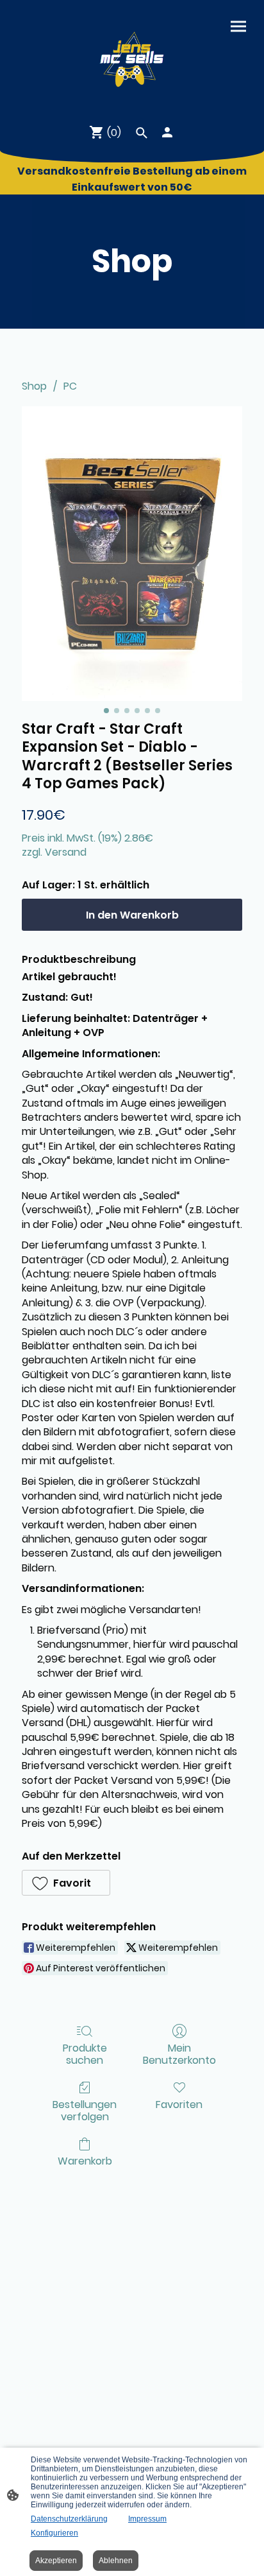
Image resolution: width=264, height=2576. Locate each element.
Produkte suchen (85, 2053)
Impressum (147, 2519)
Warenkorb (85, 2160)
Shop (34, 386)
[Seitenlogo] (132, 56)
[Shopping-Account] (167, 132)
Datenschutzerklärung (69, 2519)
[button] (66, 1883)
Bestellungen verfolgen (85, 2110)
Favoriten (179, 2104)
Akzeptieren (56, 2561)
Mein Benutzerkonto (179, 2053)
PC (70, 386)
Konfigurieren (54, 2533)
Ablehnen (116, 2561)
